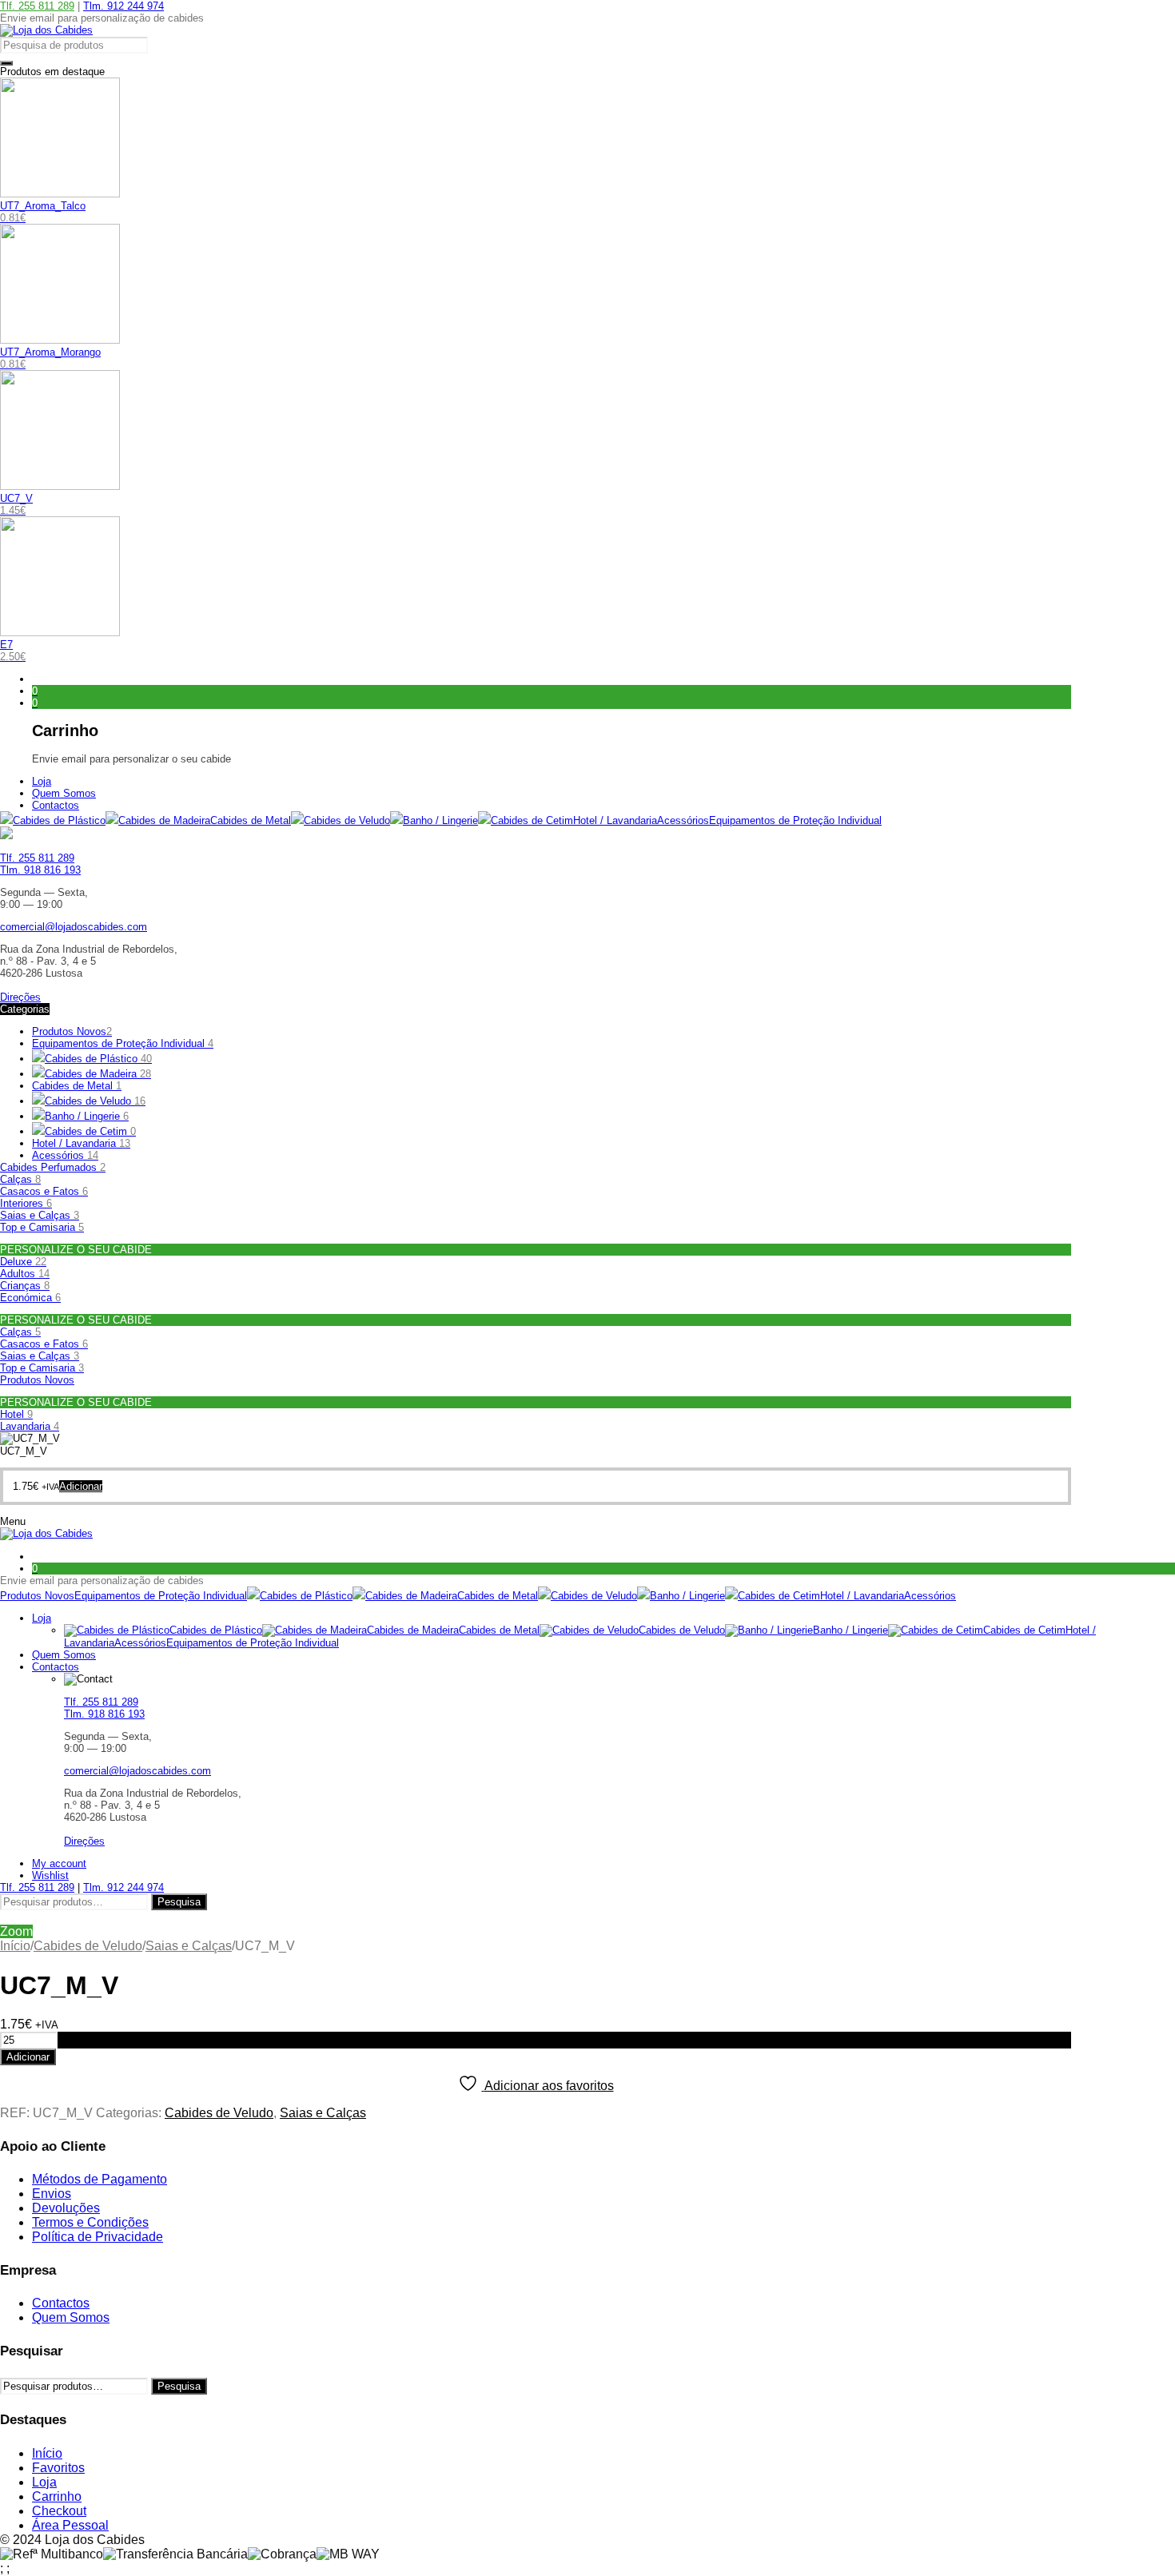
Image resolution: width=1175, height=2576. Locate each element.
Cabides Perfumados (53, 1167)
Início (15, 1946)
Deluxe (23, 1262)
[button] (81, 1486)
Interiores (26, 1203)
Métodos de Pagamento (100, 2179)
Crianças (25, 1286)
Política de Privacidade (98, 2237)
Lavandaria (30, 1426)
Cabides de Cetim (90, 1131)
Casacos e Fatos (44, 1191)
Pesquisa (179, 1902)
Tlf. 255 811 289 (37, 6)
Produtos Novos (72, 1031)
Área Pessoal (70, 2525)
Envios (52, 2194)
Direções (20, 997)
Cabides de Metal (77, 1086)
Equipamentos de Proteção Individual (123, 1043)
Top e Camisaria (42, 1227)
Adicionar (28, 2057)
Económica (30, 1298)
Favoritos (58, 2468)
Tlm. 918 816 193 (40, 870)
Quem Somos (71, 2317)
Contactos (61, 2303)
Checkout (59, 2511)
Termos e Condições (90, 2222)
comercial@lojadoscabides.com (74, 927)
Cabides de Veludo (88, 1946)
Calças (20, 1179)
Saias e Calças (40, 1215)
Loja (44, 2482)
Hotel (16, 1414)
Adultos (25, 1274)
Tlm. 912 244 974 (123, 6)
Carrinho (57, 2496)
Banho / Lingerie (87, 1116)
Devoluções (66, 2208)
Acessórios (65, 1155)
